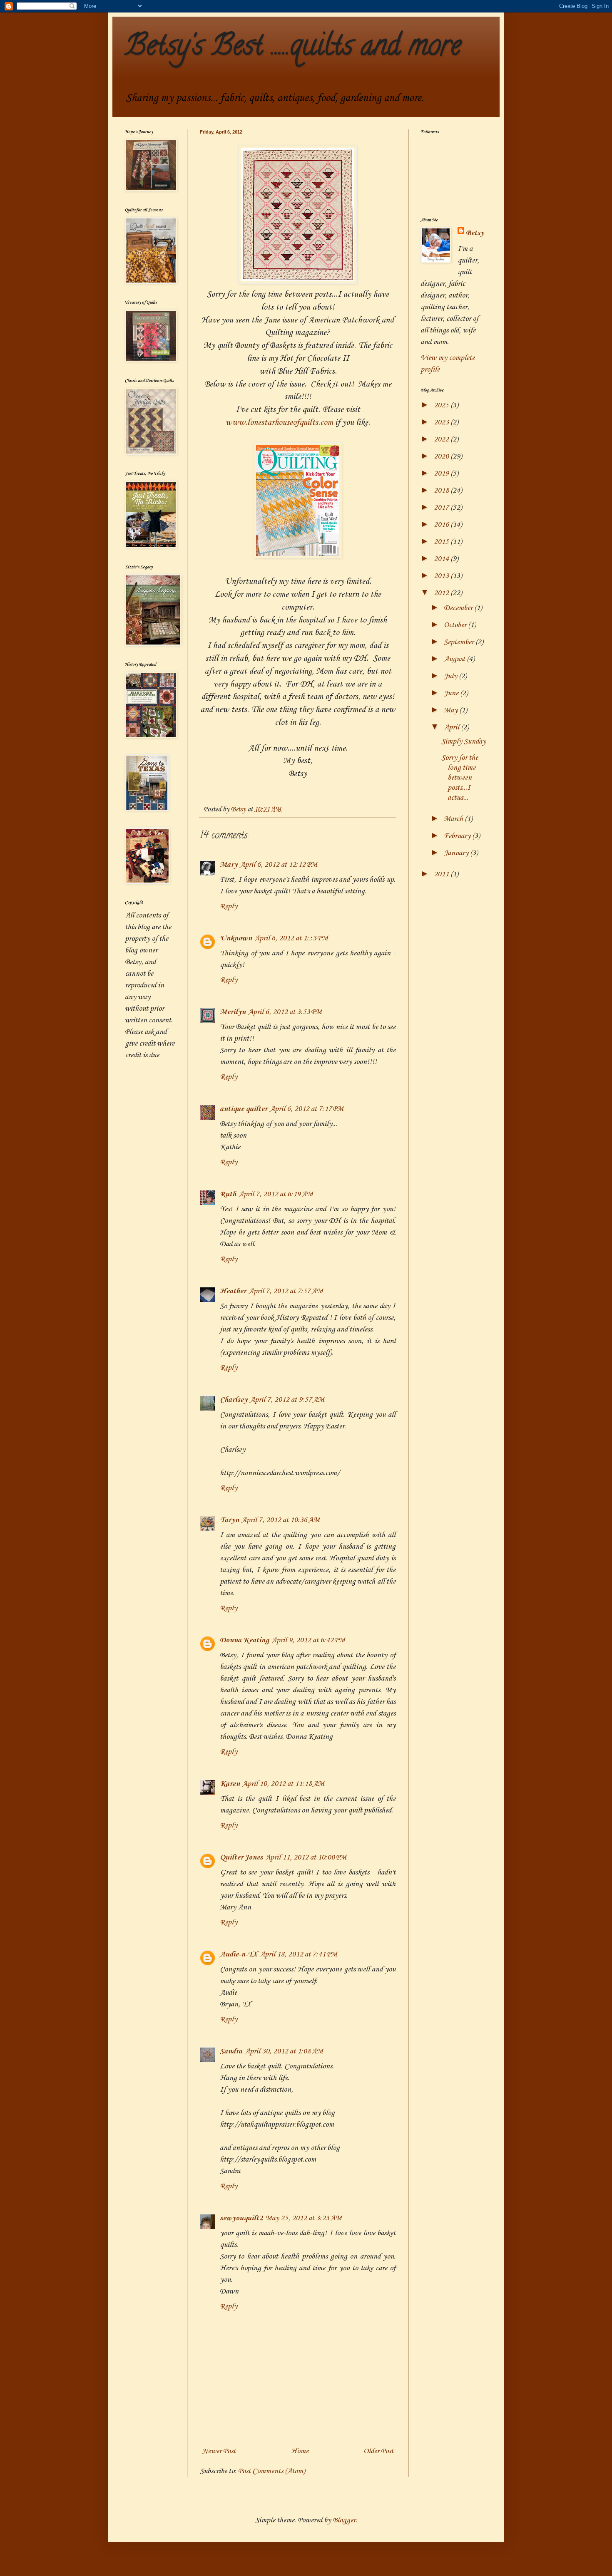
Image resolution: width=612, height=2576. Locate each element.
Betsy (475, 233)
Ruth (228, 1194)
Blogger (344, 2520)
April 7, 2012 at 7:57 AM (286, 1291)
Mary (229, 865)
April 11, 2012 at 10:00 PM (306, 1857)
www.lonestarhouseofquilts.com (279, 423)
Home (300, 2451)
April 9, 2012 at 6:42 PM (308, 1640)
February (458, 836)
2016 (442, 525)
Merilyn (233, 1012)
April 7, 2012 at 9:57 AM (287, 1400)
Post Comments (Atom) (271, 2471)
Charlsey (234, 1400)
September (460, 642)
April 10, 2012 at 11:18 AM (283, 1784)
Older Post (378, 2451)
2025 (442, 405)
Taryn (229, 1520)
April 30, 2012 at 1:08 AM (284, 2051)
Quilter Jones (241, 1857)
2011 (442, 874)
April (452, 727)
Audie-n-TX (239, 1954)
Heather (233, 1291)
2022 (442, 439)
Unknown (236, 938)
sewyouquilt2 (241, 2218)
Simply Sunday (464, 741)
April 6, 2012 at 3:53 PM (285, 1012)
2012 (442, 593)
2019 (442, 474)
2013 (442, 576)
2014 (442, 559)
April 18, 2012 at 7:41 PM (299, 1954)
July (451, 676)
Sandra (231, 2051)
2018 (442, 491)
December (459, 608)
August (455, 659)
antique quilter (244, 1109)
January (457, 853)
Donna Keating (244, 1640)
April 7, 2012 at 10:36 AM (281, 1520)
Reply (229, 906)
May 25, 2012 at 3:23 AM (304, 2218)
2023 (442, 422)
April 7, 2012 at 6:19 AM (276, 1194)
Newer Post (219, 2451)
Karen (230, 1784)
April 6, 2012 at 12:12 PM (279, 865)
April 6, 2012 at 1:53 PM (291, 938)
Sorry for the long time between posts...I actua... (460, 778)
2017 (442, 508)
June (452, 693)
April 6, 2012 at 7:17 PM (307, 1109)
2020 (442, 456)
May (452, 710)
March (454, 819)
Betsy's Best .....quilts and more (293, 48)
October (456, 625)
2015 (442, 542)
